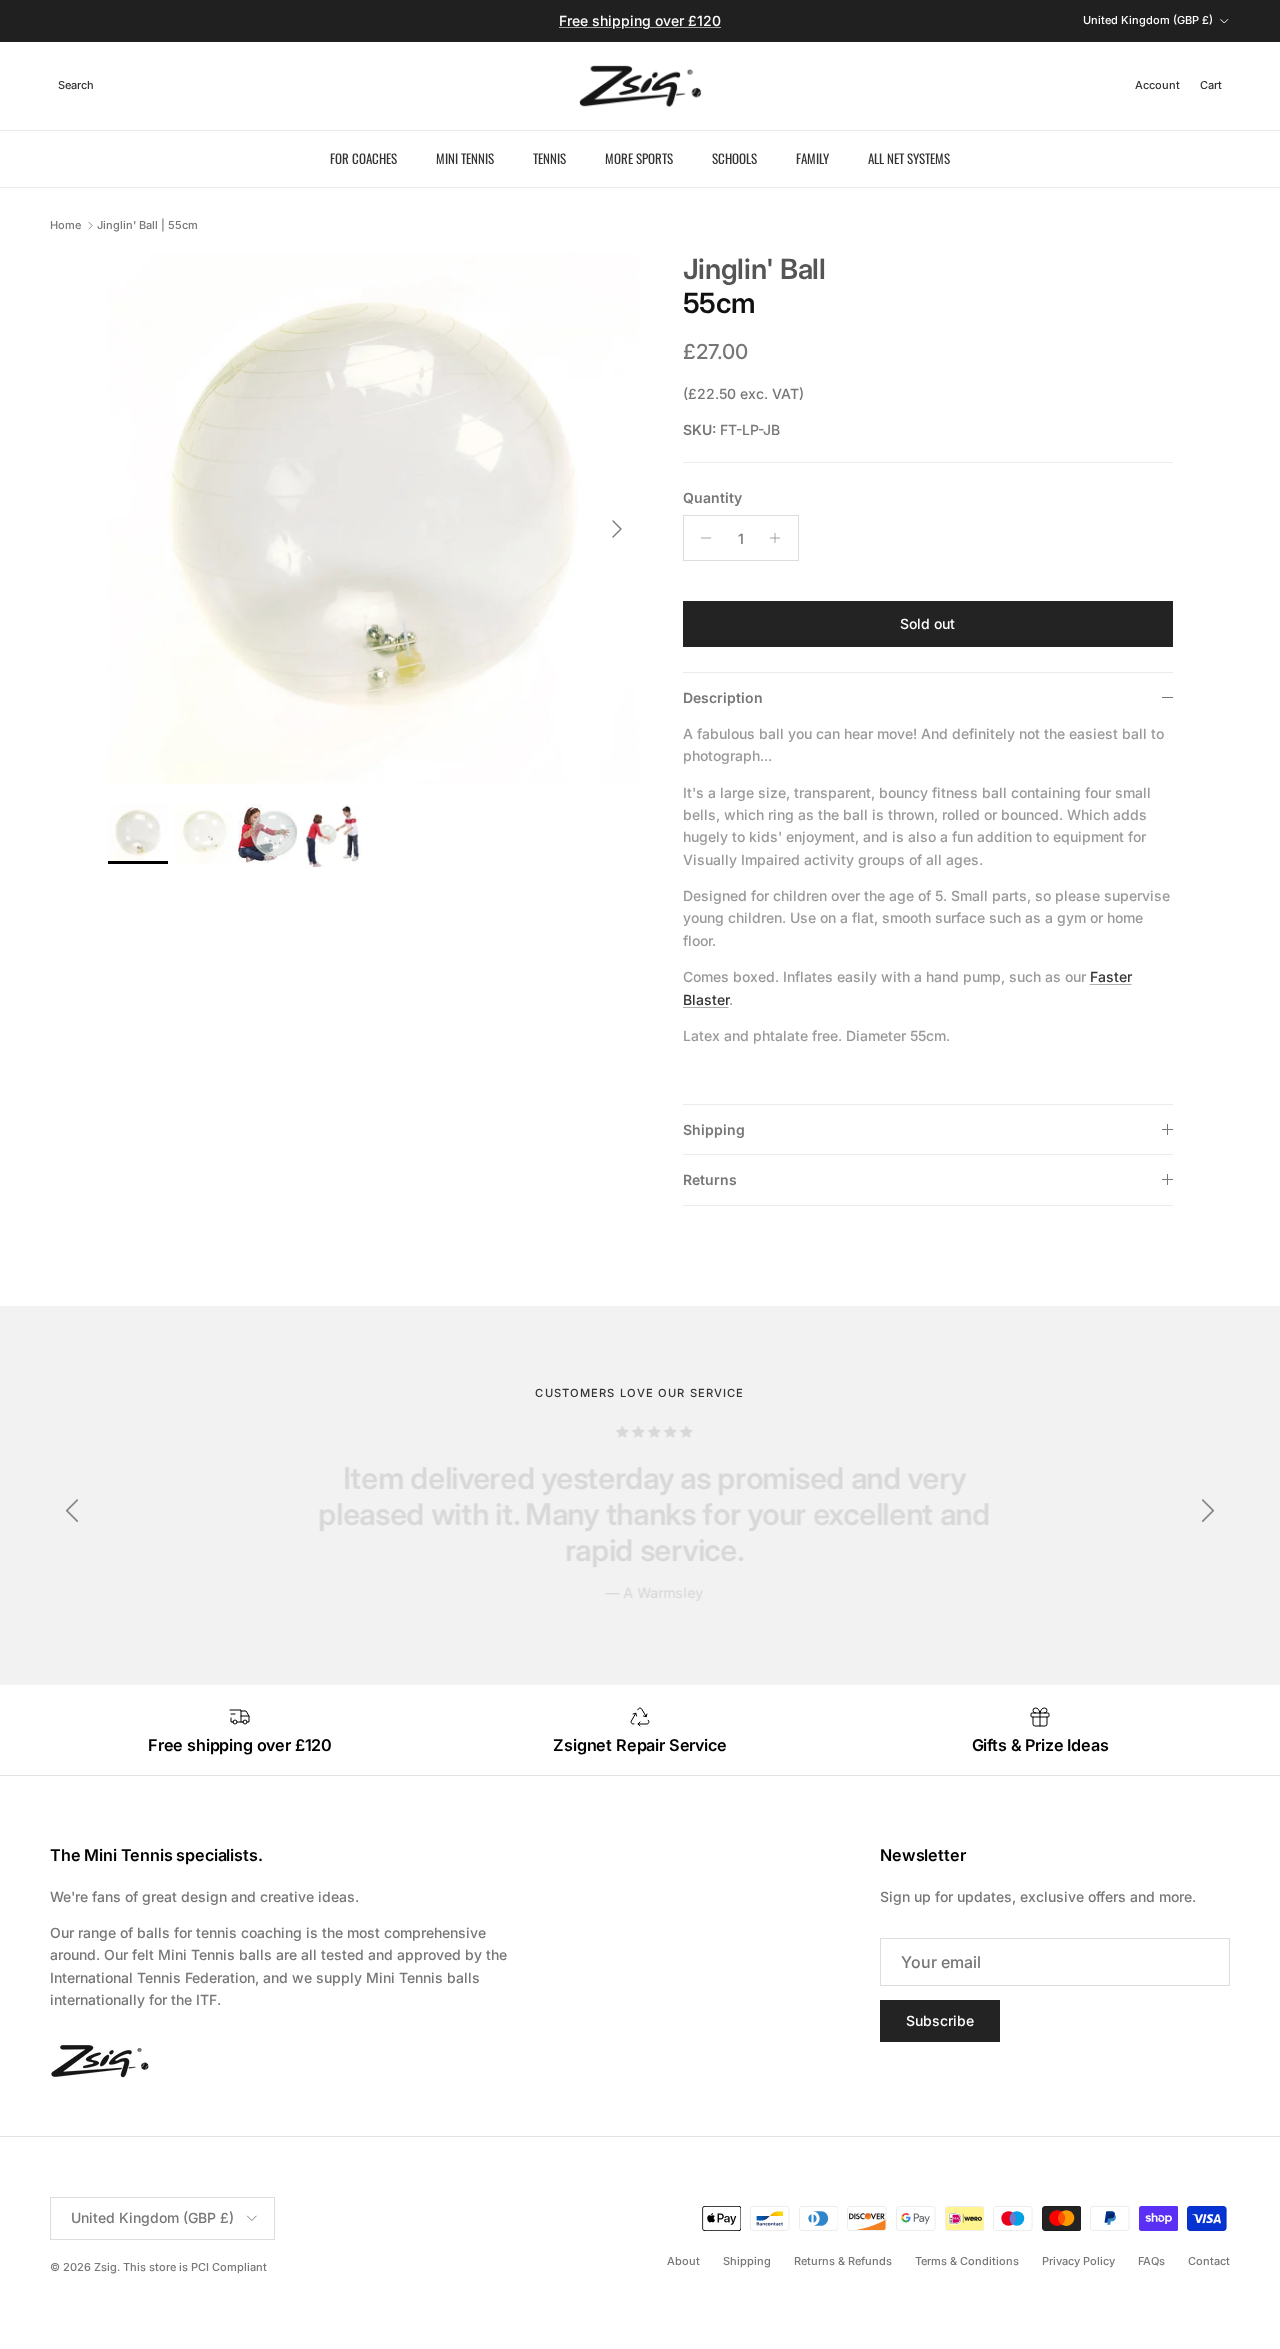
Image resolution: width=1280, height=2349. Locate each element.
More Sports (639, 158)
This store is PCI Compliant (195, 2267)
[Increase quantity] (780, 538)
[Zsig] (640, 86)
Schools (734, 158)
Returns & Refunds (843, 2261)
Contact (1209, 2261)
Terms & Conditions (967, 2261)
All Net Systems (909, 158)
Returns (710, 1179)
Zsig (105, 2267)
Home (65, 225)
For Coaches (363, 158)
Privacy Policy (1078, 2261)
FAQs (1151, 2261)
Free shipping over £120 (640, 20)
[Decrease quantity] (701, 538)
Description (723, 697)
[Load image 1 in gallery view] (373, 518)
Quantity (712, 497)
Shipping (714, 1129)
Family (812, 158)
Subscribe (940, 2020)
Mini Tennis (465, 158)
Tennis (549, 158)
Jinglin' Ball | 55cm (147, 225)
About (683, 2261)
